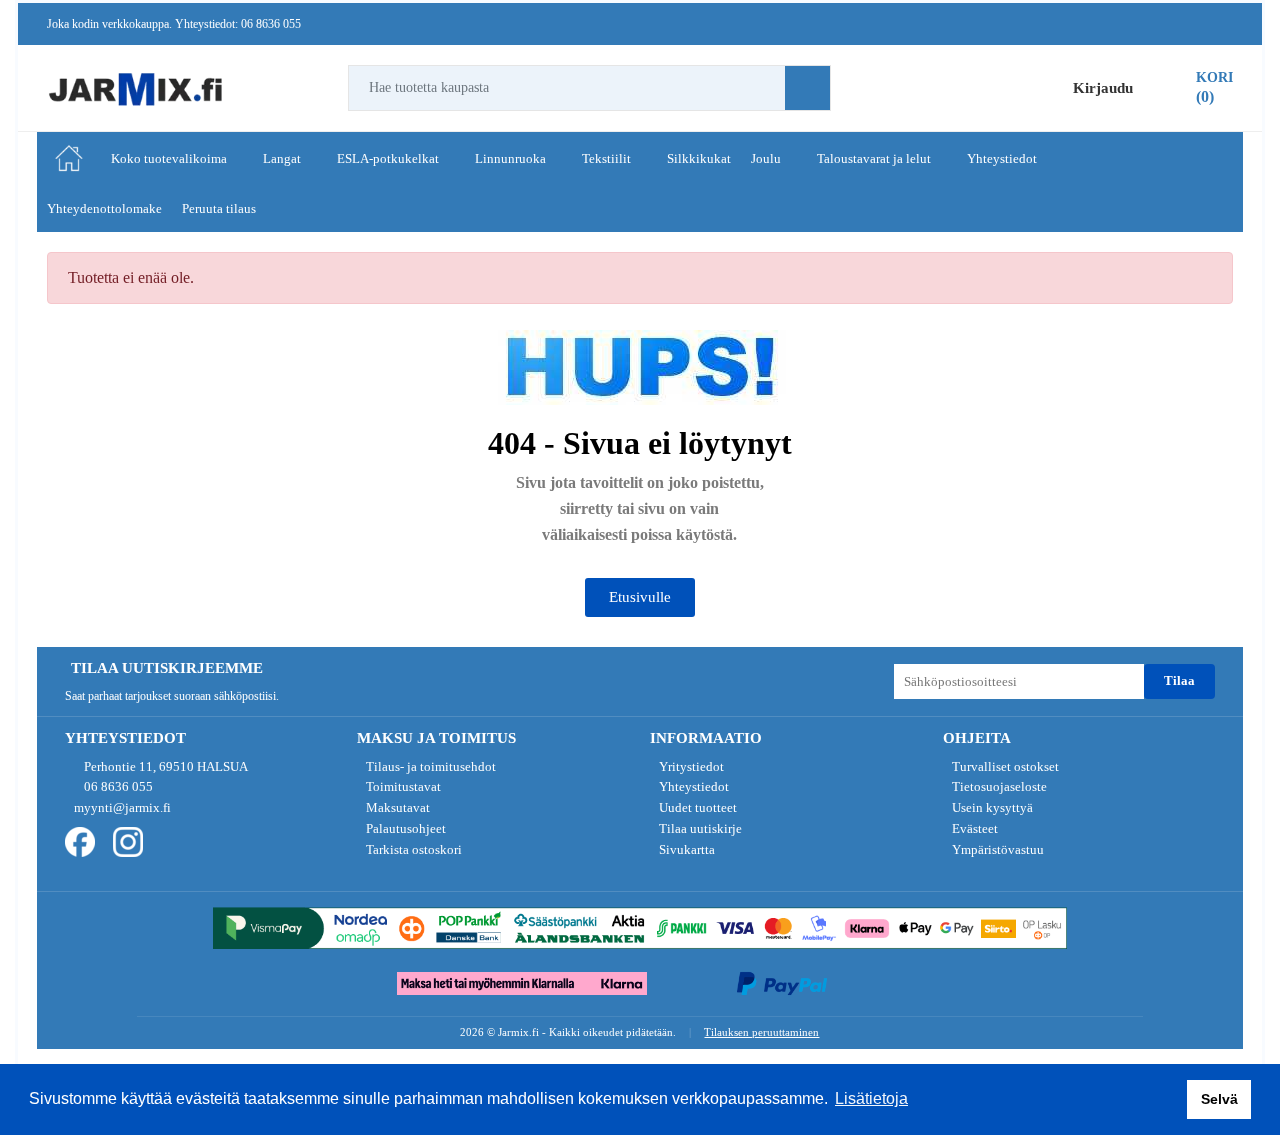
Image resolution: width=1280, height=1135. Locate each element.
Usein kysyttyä (991, 807)
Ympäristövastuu (996, 849)
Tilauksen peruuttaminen (761, 1032)
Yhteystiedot (692, 786)
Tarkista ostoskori (412, 849)
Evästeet (973, 828)
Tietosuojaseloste (998, 786)
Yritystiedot (690, 766)
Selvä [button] (1219, 1099)
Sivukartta (685, 849)
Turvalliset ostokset (1004, 766)
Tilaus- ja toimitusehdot (429, 766)
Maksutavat (396, 807)
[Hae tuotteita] (807, 88)
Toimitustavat (402, 786)
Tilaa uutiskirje (699, 828)
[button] (640, 597)
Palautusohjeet (404, 828)
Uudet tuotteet (696, 807)
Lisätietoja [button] (871, 1098)
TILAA (1179, 680)
